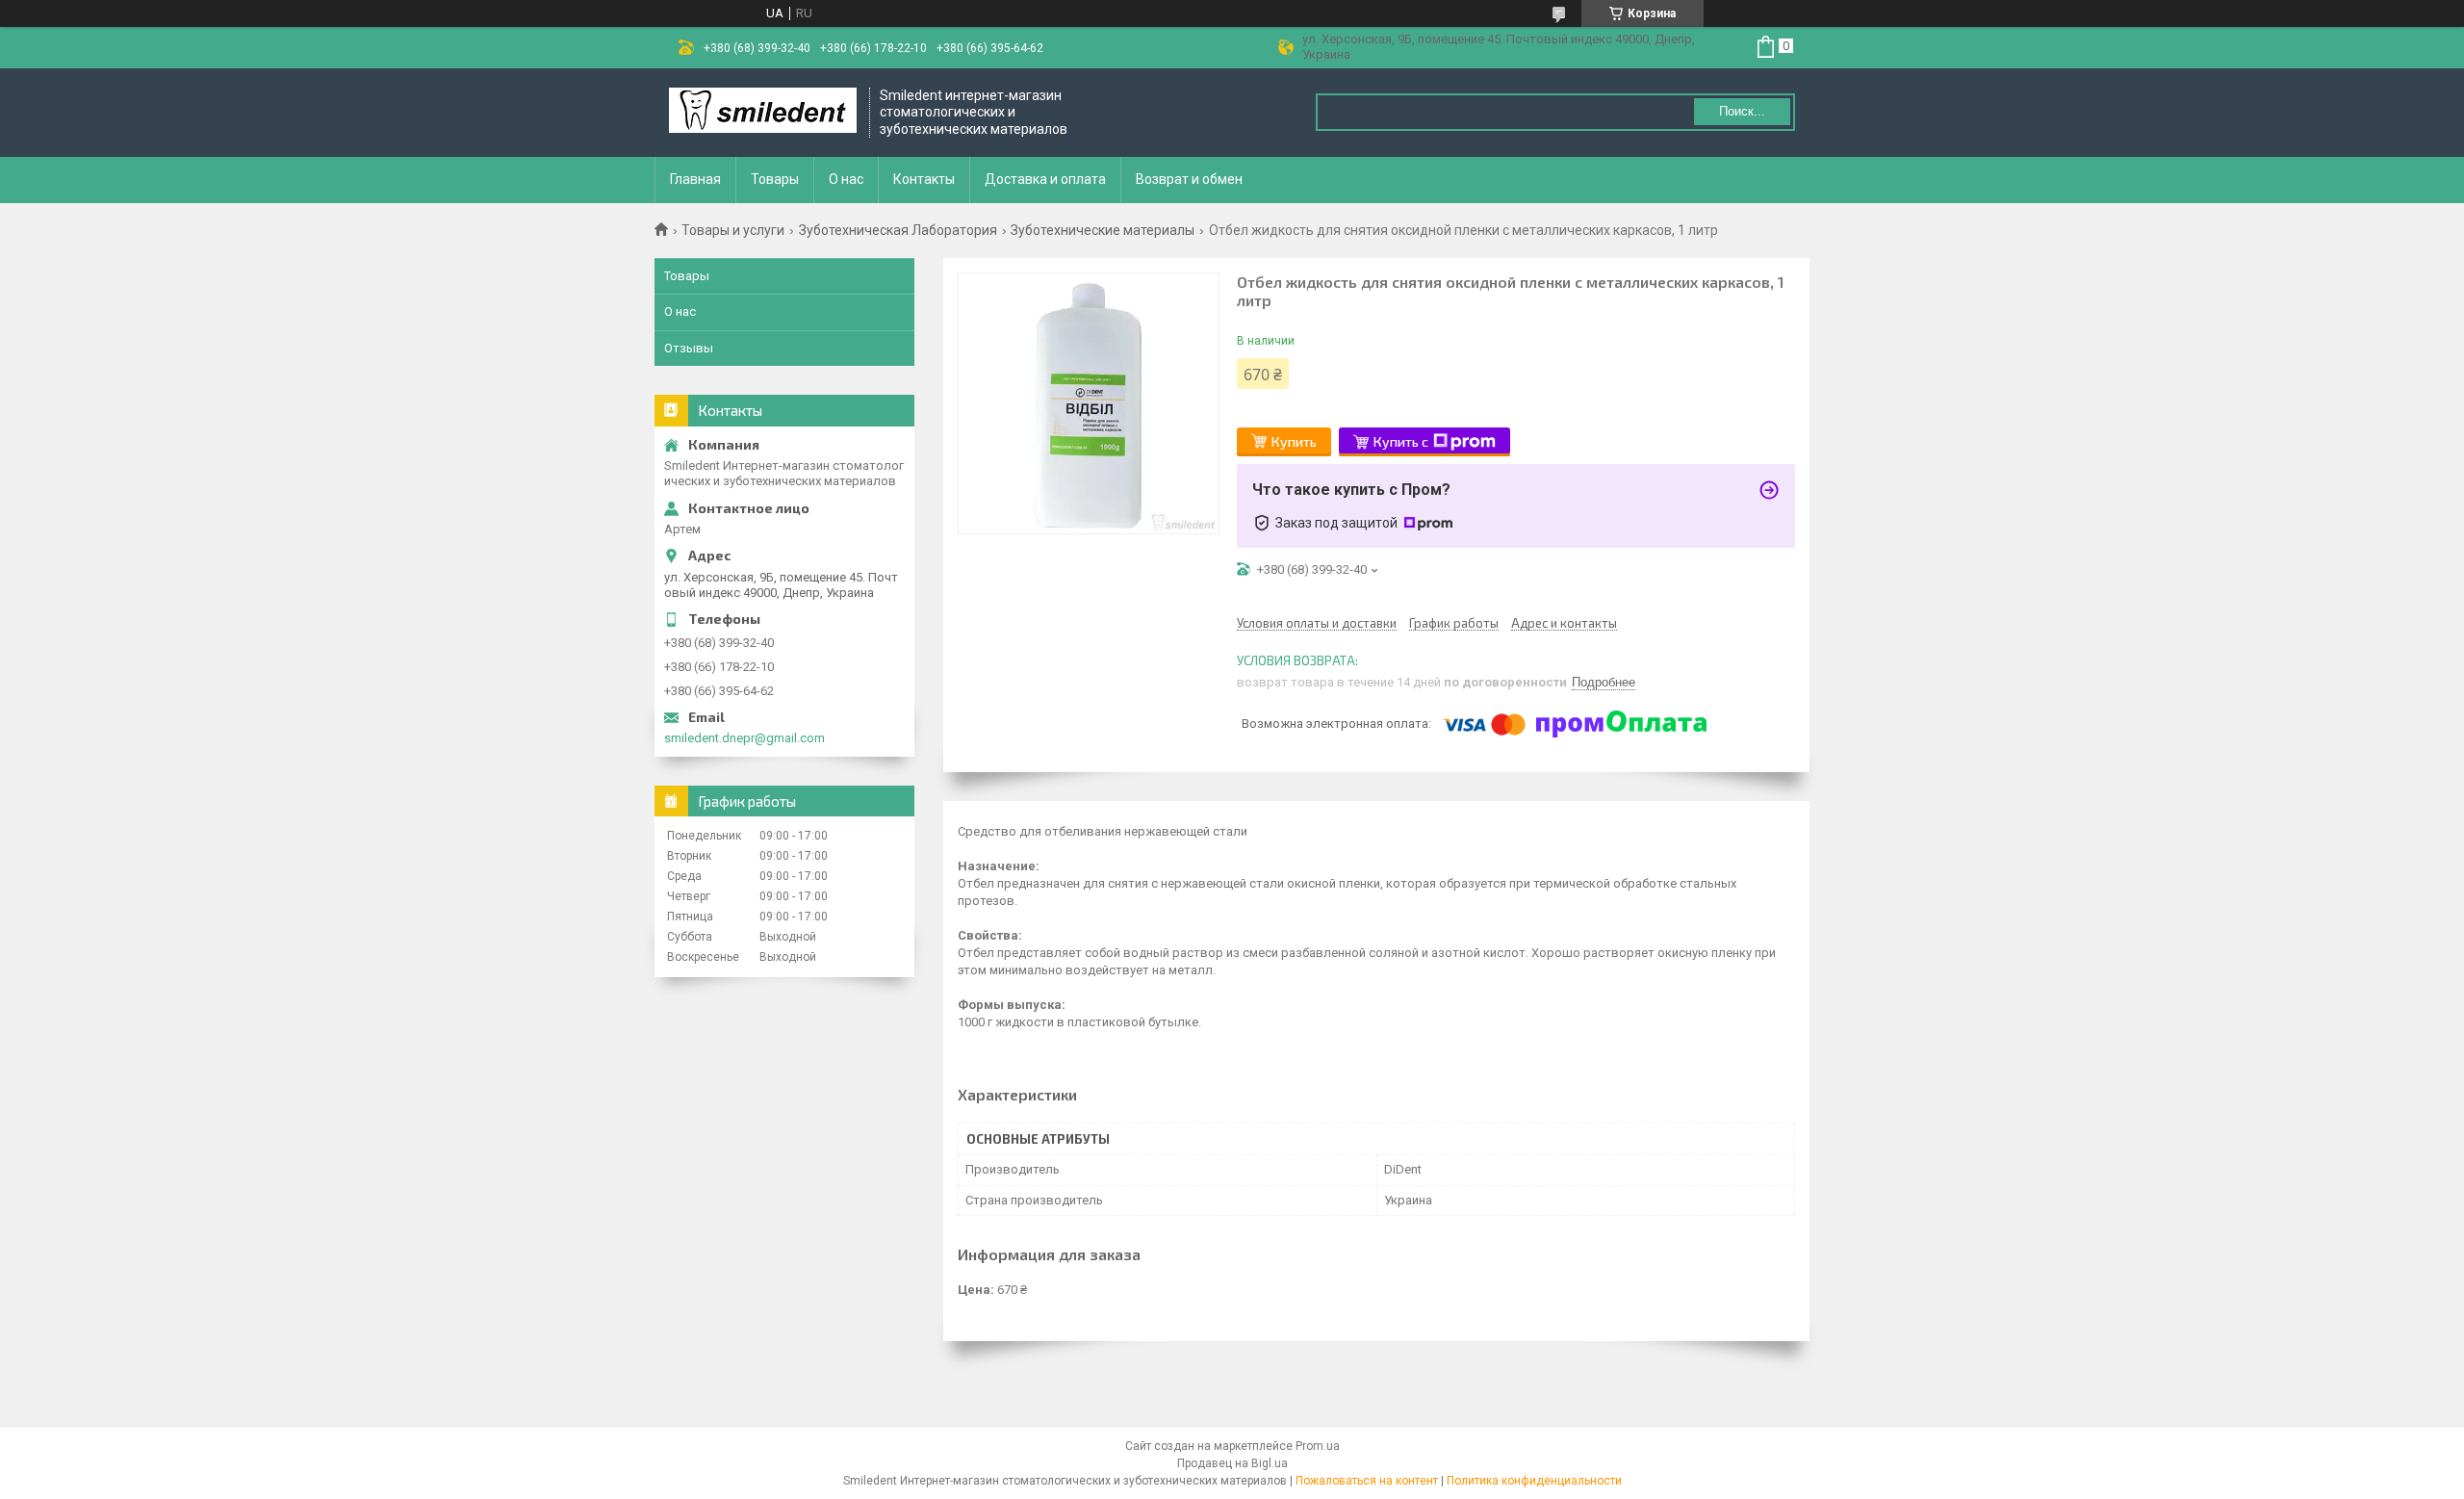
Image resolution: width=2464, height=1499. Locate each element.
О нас (846, 179)
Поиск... (1742, 111)
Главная (695, 179)
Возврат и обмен (1189, 179)
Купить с (1401, 441)
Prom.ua (1318, 1446)
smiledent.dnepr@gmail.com (744, 738)
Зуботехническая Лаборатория (898, 230)
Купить (1294, 441)
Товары (775, 179)
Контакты (924, 179)
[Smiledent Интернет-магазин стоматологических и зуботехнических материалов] (763, 112)
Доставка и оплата (1045, 179)
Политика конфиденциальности (1534, 1481)
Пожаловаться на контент (1367, 1481)
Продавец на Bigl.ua (1232, 1463)
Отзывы (689, 348)
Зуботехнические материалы (1103, 230)
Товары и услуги (733, 230)
